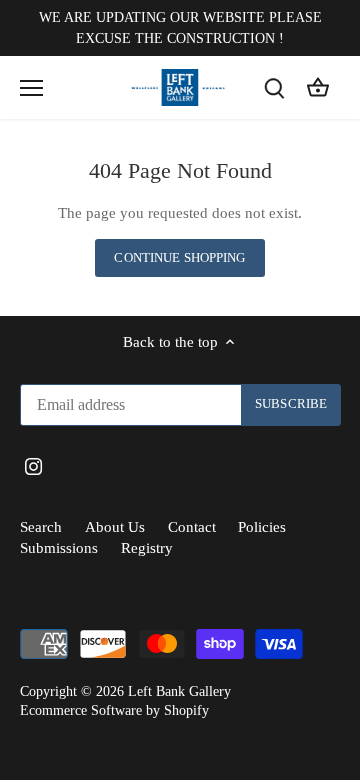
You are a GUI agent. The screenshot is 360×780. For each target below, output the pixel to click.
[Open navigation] (31, 88)
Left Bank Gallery (179, 691)
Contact (192, 527)
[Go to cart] (318, 87)
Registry (147, 548)
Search (41, 527)
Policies (262, 527)
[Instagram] (33, 465)
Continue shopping (179, 258)
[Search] (274, 87)
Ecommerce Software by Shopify (114, 710)
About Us (115, 527)
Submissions (59, 548)
